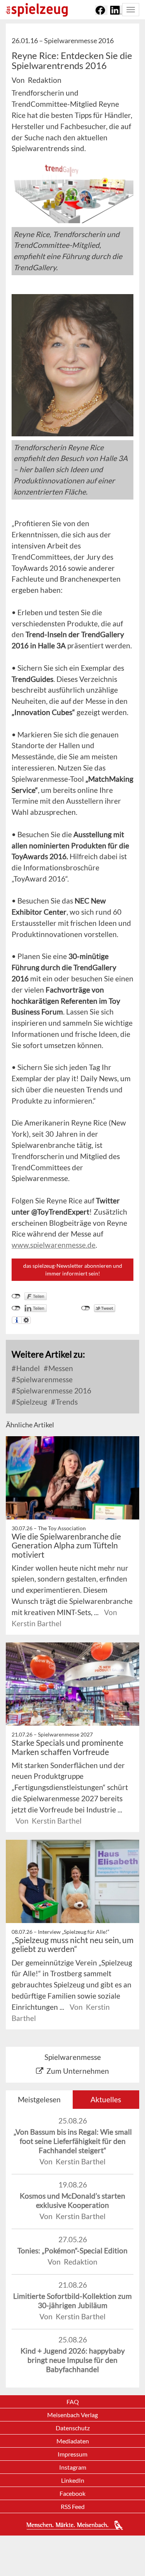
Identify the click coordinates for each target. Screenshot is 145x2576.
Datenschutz (73, 2428)
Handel (27, 1368)
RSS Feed (73, 2506)
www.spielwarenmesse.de (54, 1245)
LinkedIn (73, 2480)
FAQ (73, 2402)
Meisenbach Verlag (72, 2415)
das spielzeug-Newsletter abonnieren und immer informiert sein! (73, 1269)
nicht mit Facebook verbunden (16, 1296)
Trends (66, 1402)
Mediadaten (73, 2441)
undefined (16, 1308)
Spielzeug (31, 1402)
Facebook (72, 2493)
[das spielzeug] (37, 10)
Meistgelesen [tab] (39, 2099)
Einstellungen (26, 1320)
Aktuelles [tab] (106, 2099)
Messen (60, 1368)
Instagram (73, 2467)
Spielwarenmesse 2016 (53, 1391)
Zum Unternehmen (78, 2071)
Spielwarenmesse (44, 1379)
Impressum (72, 2454)
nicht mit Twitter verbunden (86, 1308)
